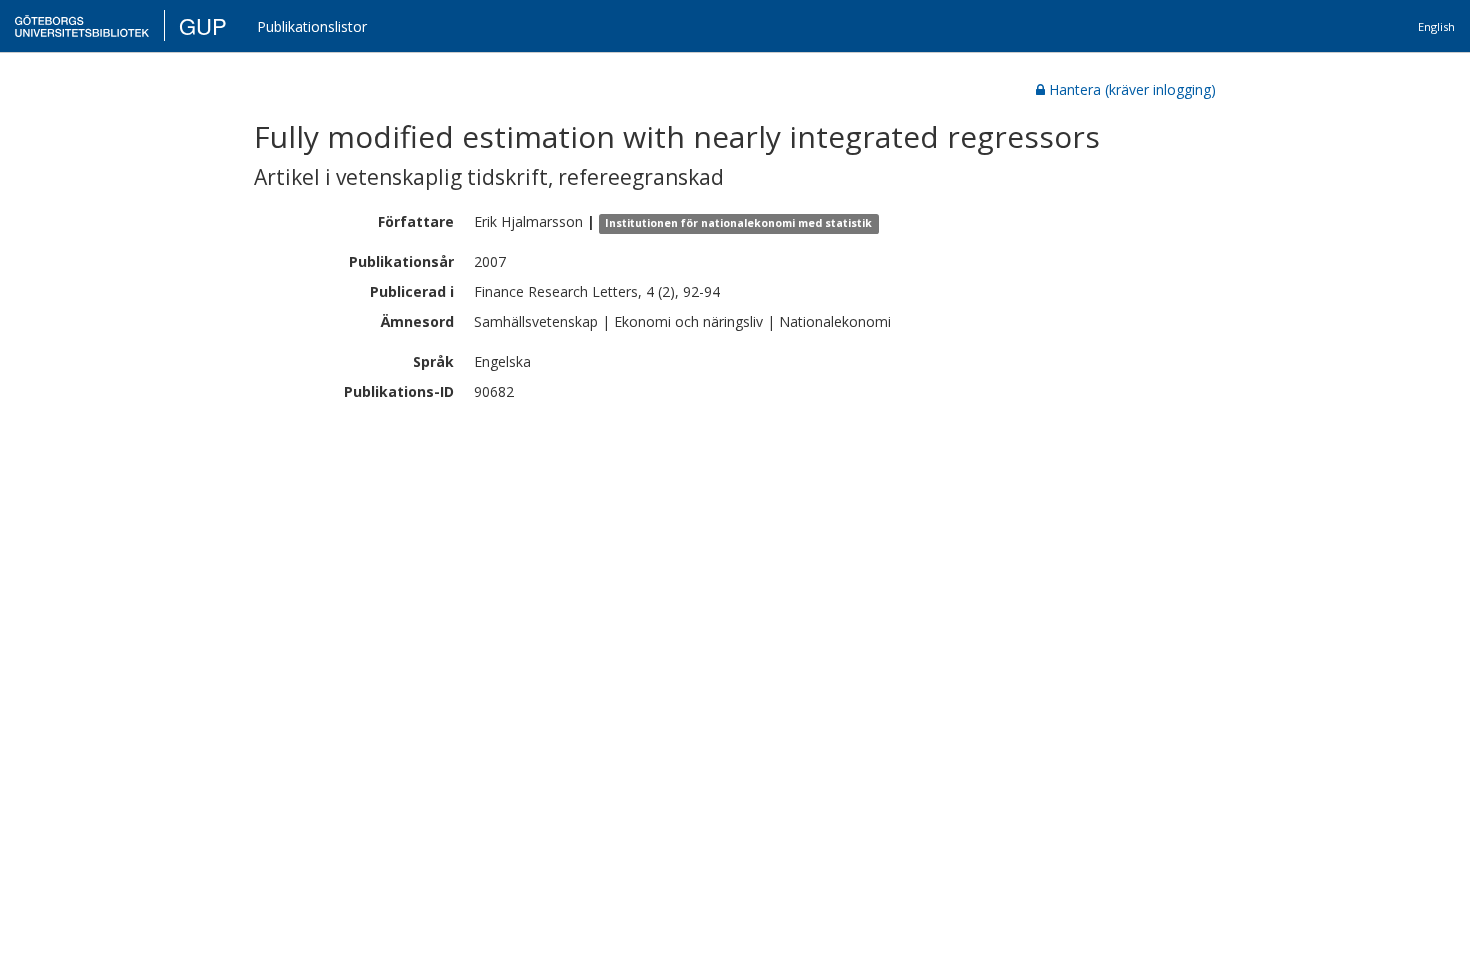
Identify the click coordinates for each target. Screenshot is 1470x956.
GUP (203, 25)
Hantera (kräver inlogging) (1132, 89)
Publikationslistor (312, 26)
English (1436, 26)
